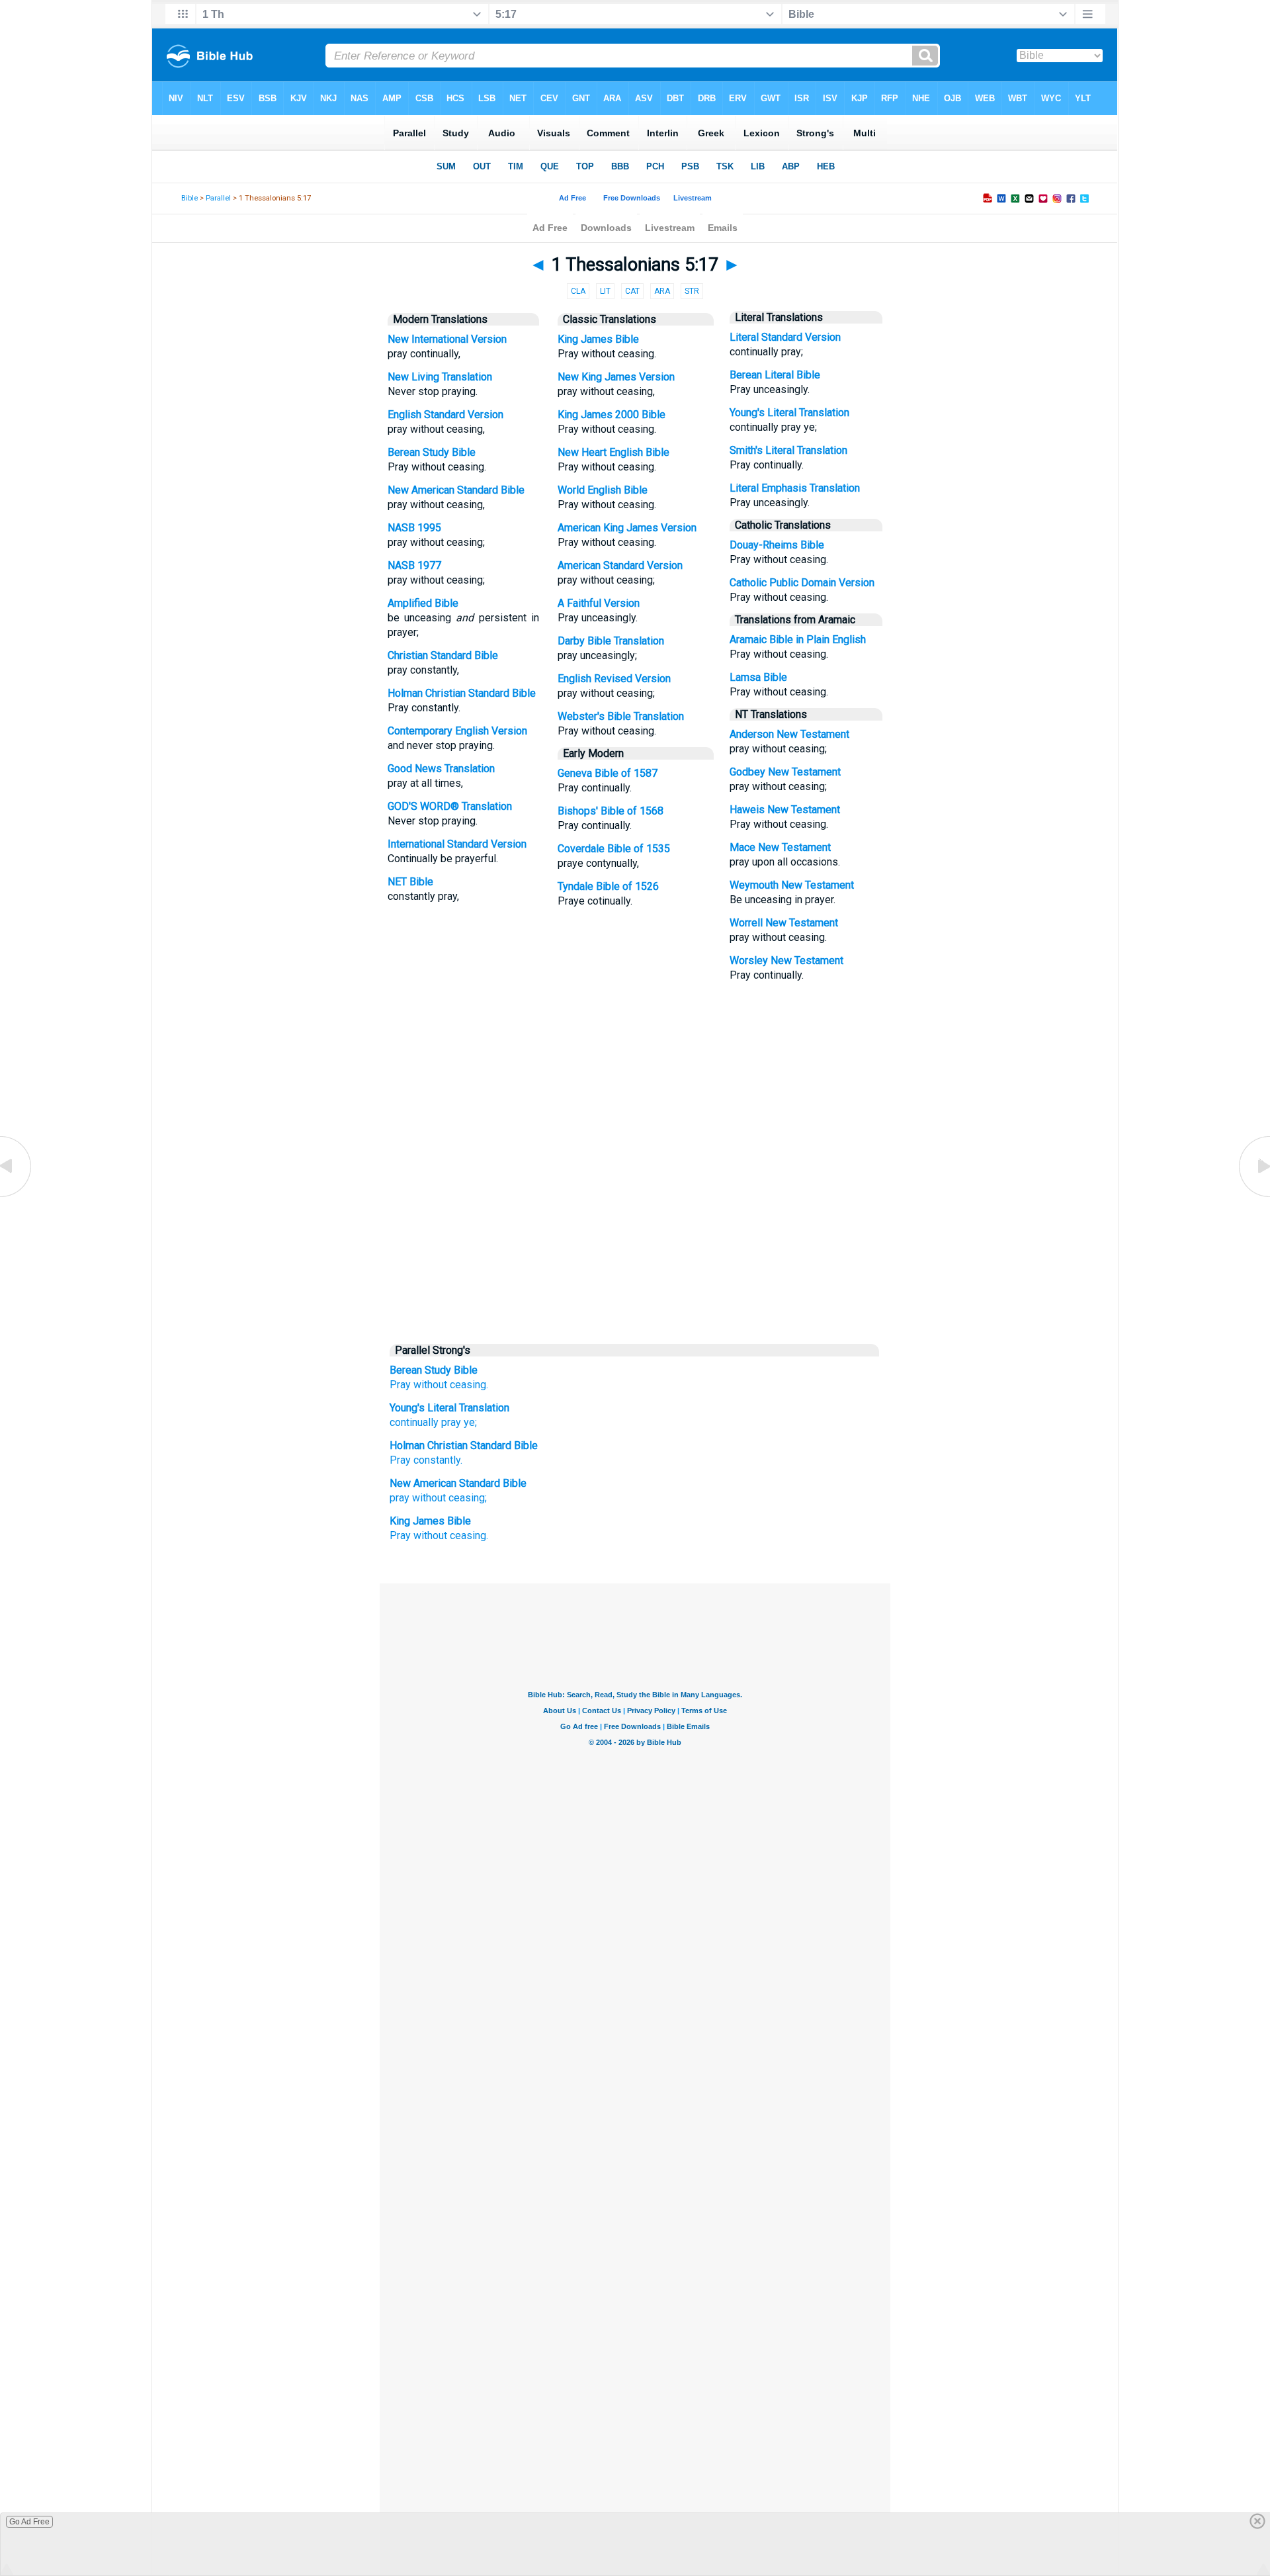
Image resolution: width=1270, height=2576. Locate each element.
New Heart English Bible (614, 452)
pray (400, 1498)
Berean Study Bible (432, 452)
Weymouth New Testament (792, 885)
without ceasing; (449, 1498)
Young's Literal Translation (789, 413)
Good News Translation (441, 769)
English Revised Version (614, 679)
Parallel (218, 198)
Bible (190, 198)
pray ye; (458, 1422)
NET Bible (410, 882)
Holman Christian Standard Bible (462, 693)
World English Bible (603, 490)
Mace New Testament (780, 847)
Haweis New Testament (785, 810)
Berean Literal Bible (775, 375)
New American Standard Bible (456, 490)
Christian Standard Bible (443, 655)
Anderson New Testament (789, 734)
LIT (605, 291)
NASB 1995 (414, 528)
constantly (437, 1460)
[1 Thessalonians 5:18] (1253, 1196)
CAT (632, 291)
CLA (578, 291)
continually (414, 1422)
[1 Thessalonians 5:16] (17, 1196)
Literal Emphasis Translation (795, 488)
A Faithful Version (599, 603)
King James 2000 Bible (612, 415)
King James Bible (598, 339)
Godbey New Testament (785, 772)
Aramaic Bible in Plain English (798, 640)
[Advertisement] (635, 1235)
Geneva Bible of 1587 (608, 773)
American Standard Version (620, 565)
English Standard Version (445, 415)
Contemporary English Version (457, 731)
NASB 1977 (414, 565)
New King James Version (616, 377)
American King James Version (627, 528)
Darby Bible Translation (611, 641)
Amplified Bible (423, 603)
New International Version (447, 339)
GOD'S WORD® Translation (450, 806)
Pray (400, 1385)
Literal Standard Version (785, 337)
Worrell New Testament (784, 923)
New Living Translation (440, 377)
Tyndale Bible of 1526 (608, 886)
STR (692, 291)
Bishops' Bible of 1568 (611, 811)
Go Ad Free (29, 2522)
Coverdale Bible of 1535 (614, 849)
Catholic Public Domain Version (802, 583)
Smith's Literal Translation (788, 450)
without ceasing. (451, 1385)
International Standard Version (457, 844)
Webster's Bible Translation (621, 716)
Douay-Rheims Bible (777, 545)
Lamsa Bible (758, 677)
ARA (662, 291)
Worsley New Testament (786, 960)
